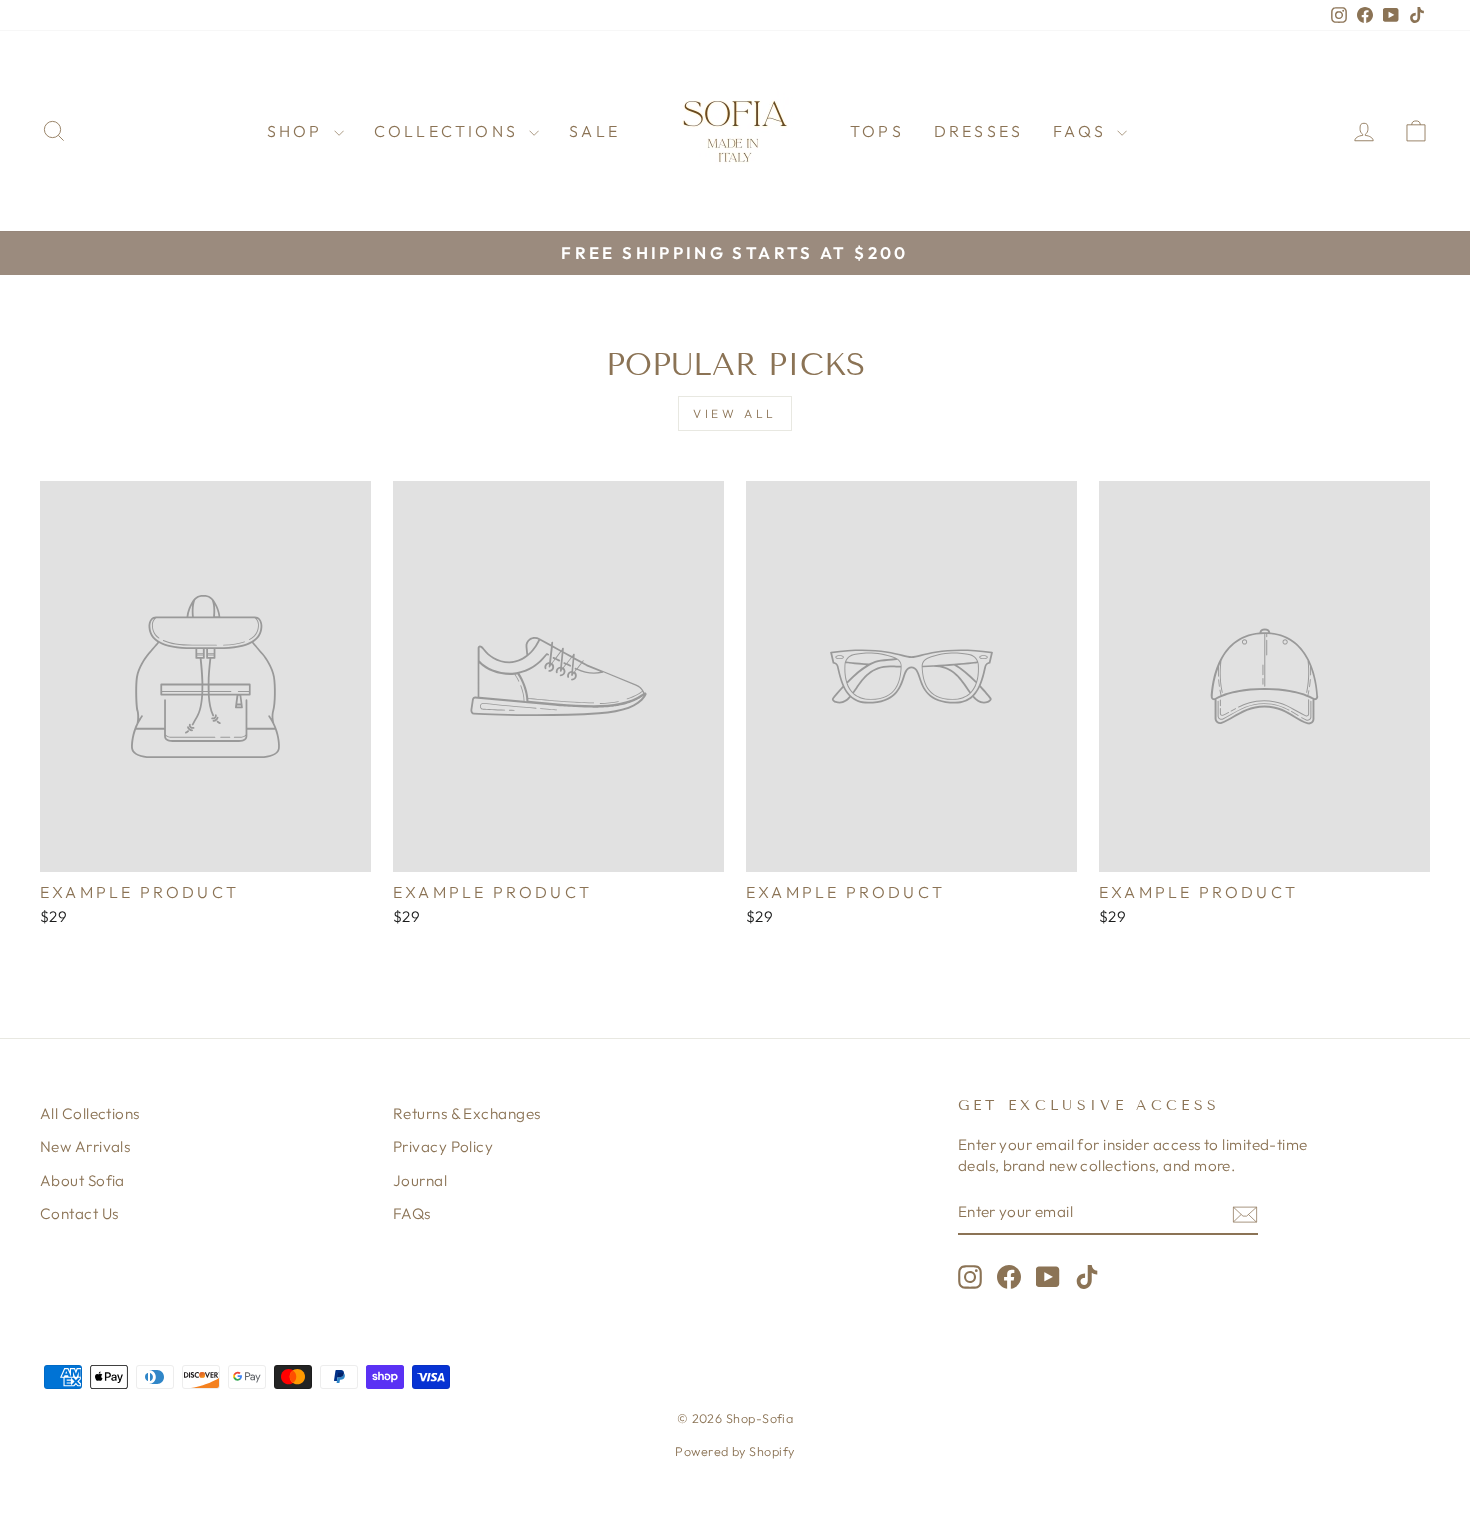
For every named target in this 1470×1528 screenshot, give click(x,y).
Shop (298, 131)
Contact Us (79, 1213)
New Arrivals (85, 1146)
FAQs (1082, 131)
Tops (877, 131)
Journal (420, 1180)
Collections (449, 131)
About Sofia (82, 1180)
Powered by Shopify (734, 1451)
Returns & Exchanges (467, 1113)
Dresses (978, 131)
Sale (594, 131)
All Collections (90, 1113)
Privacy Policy (443, 1146)
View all (735, 413)
